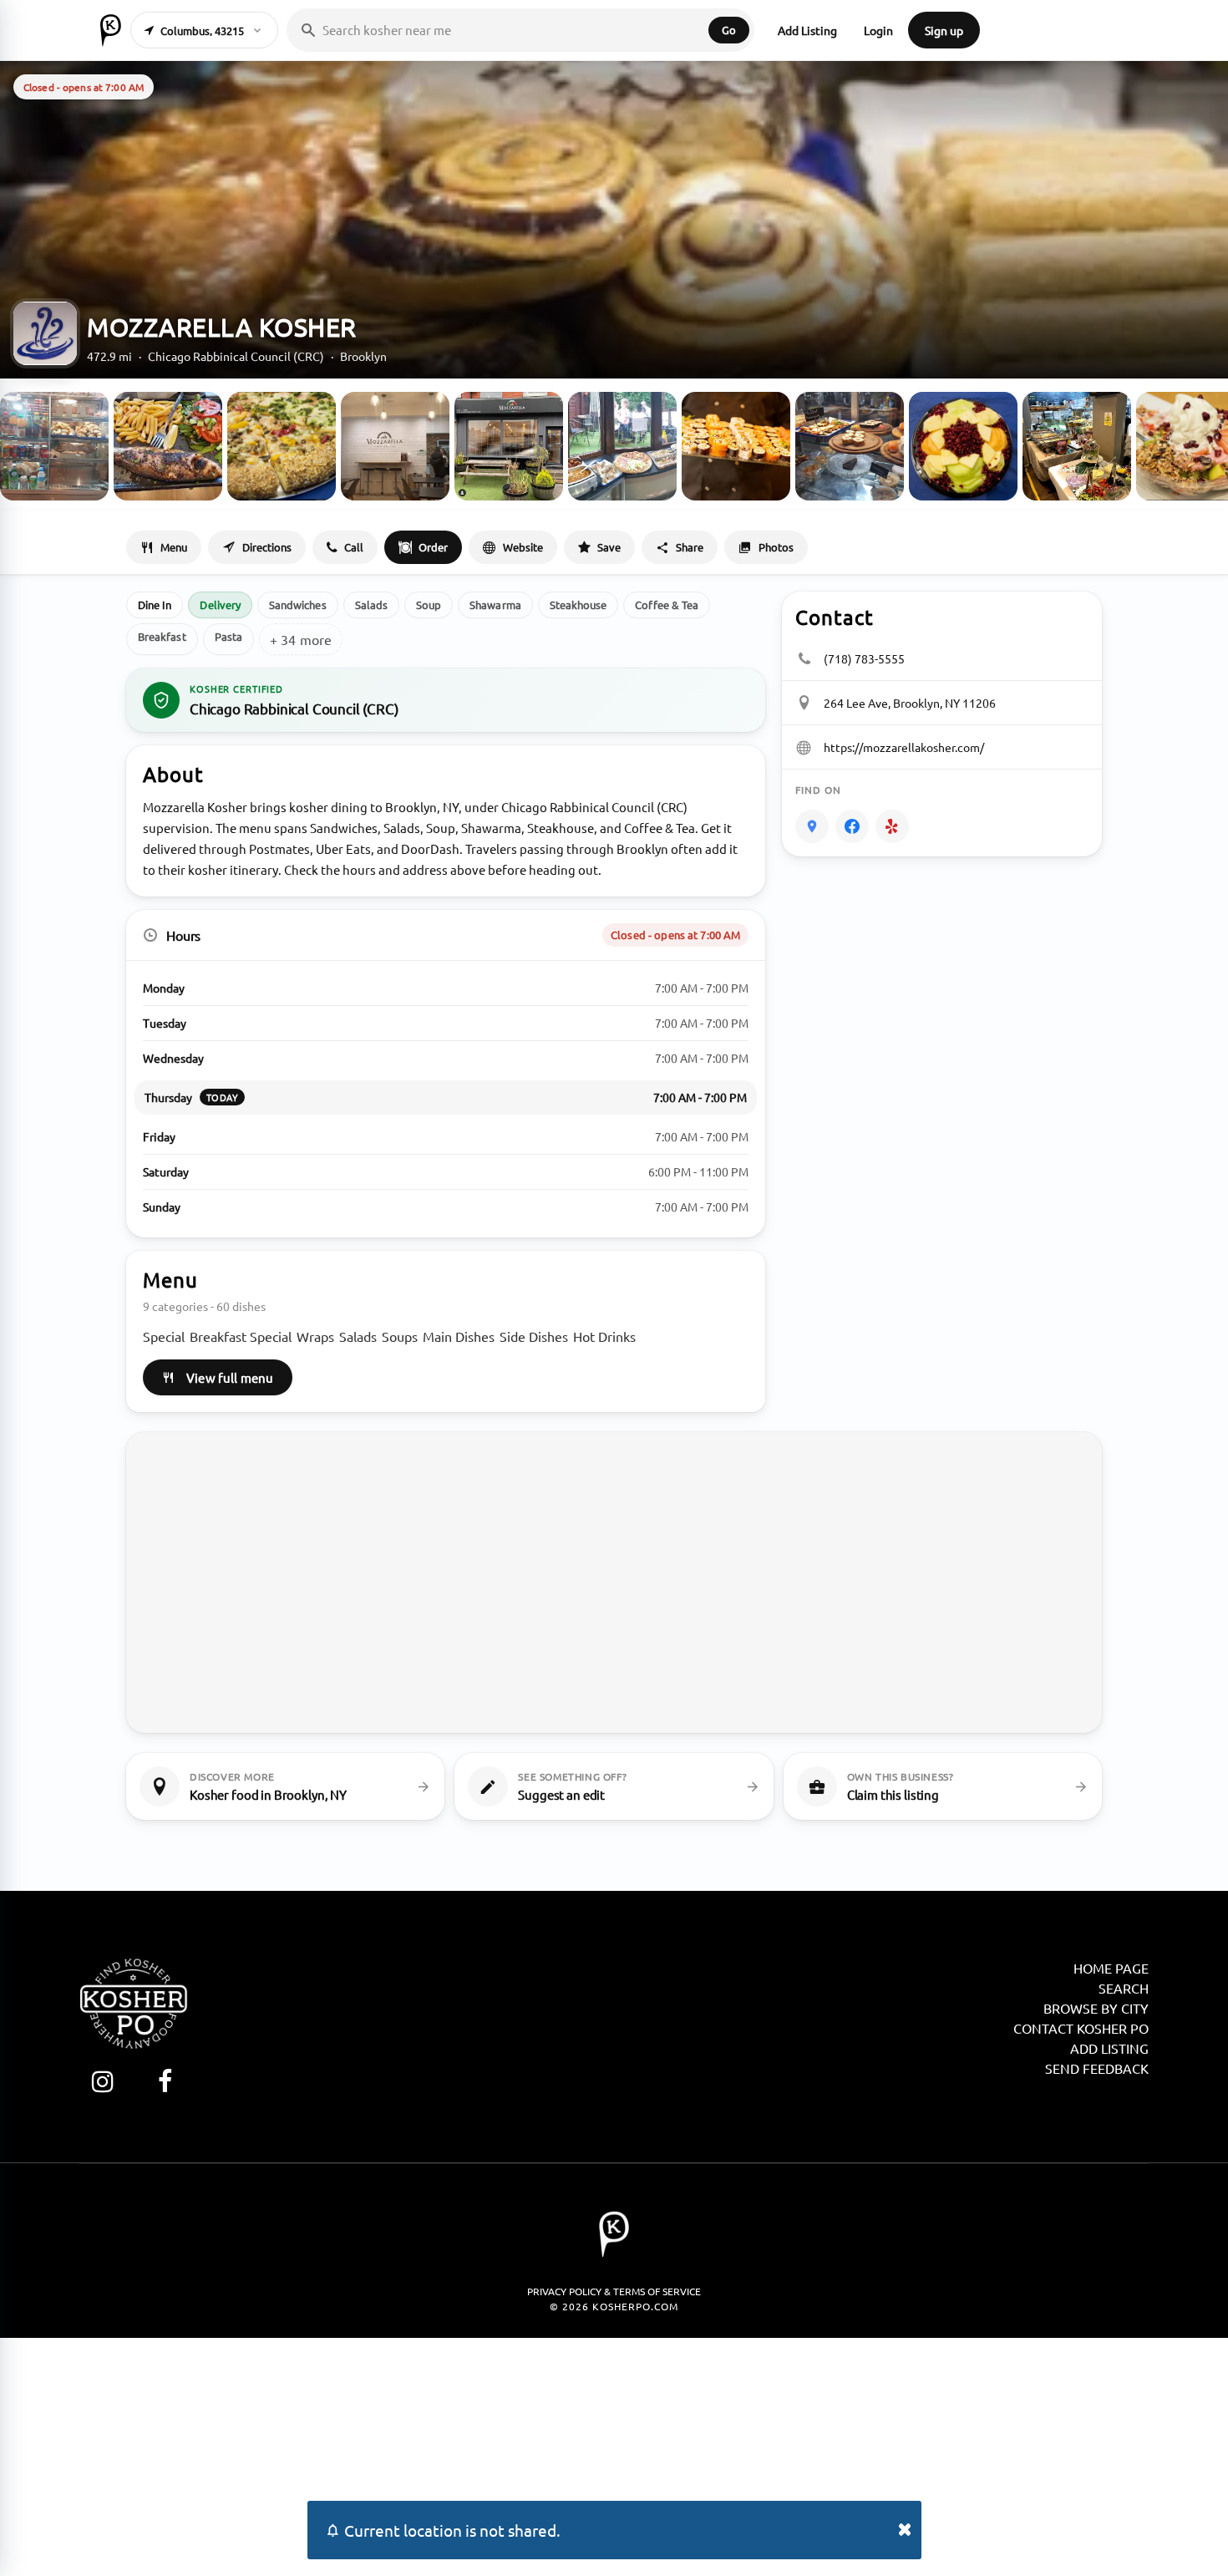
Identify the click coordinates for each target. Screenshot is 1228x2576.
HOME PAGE (1111, 1968)
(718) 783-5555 (864, 658)
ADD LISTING (1109, 2048)
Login (878, 30)
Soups (400, 1336)
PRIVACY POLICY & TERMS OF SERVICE (614, 2291)
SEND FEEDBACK (1097, 2068)
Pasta (228, 636)
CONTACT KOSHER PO (1081, 2028)
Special (164, 1336)
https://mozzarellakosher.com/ (904, 747)
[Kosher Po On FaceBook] (165, 2081)
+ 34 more (301, 639)
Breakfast (162, 636)
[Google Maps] (812, 826)
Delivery (220, 605)
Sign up (944, 30)
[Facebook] (852, 826)
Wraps (315, 1336)
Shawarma (495, 605)
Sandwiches (298, 605)
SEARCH (1124, 1988)
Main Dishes (459, 1336)
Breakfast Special (241, 1336)
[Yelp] (892, 826)
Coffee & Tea (667, 605)
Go (729, 30)
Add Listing (807, 30)
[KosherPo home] (111, 30)
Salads (371, 605)
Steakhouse (578, 605)
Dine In (155, 605)
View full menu (230, 1377)
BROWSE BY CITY (1096, 2008)
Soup (429, 605)
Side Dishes (534, 1336)
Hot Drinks (604, 1336)
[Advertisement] (614, 2455)
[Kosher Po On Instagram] (102, 2081)
